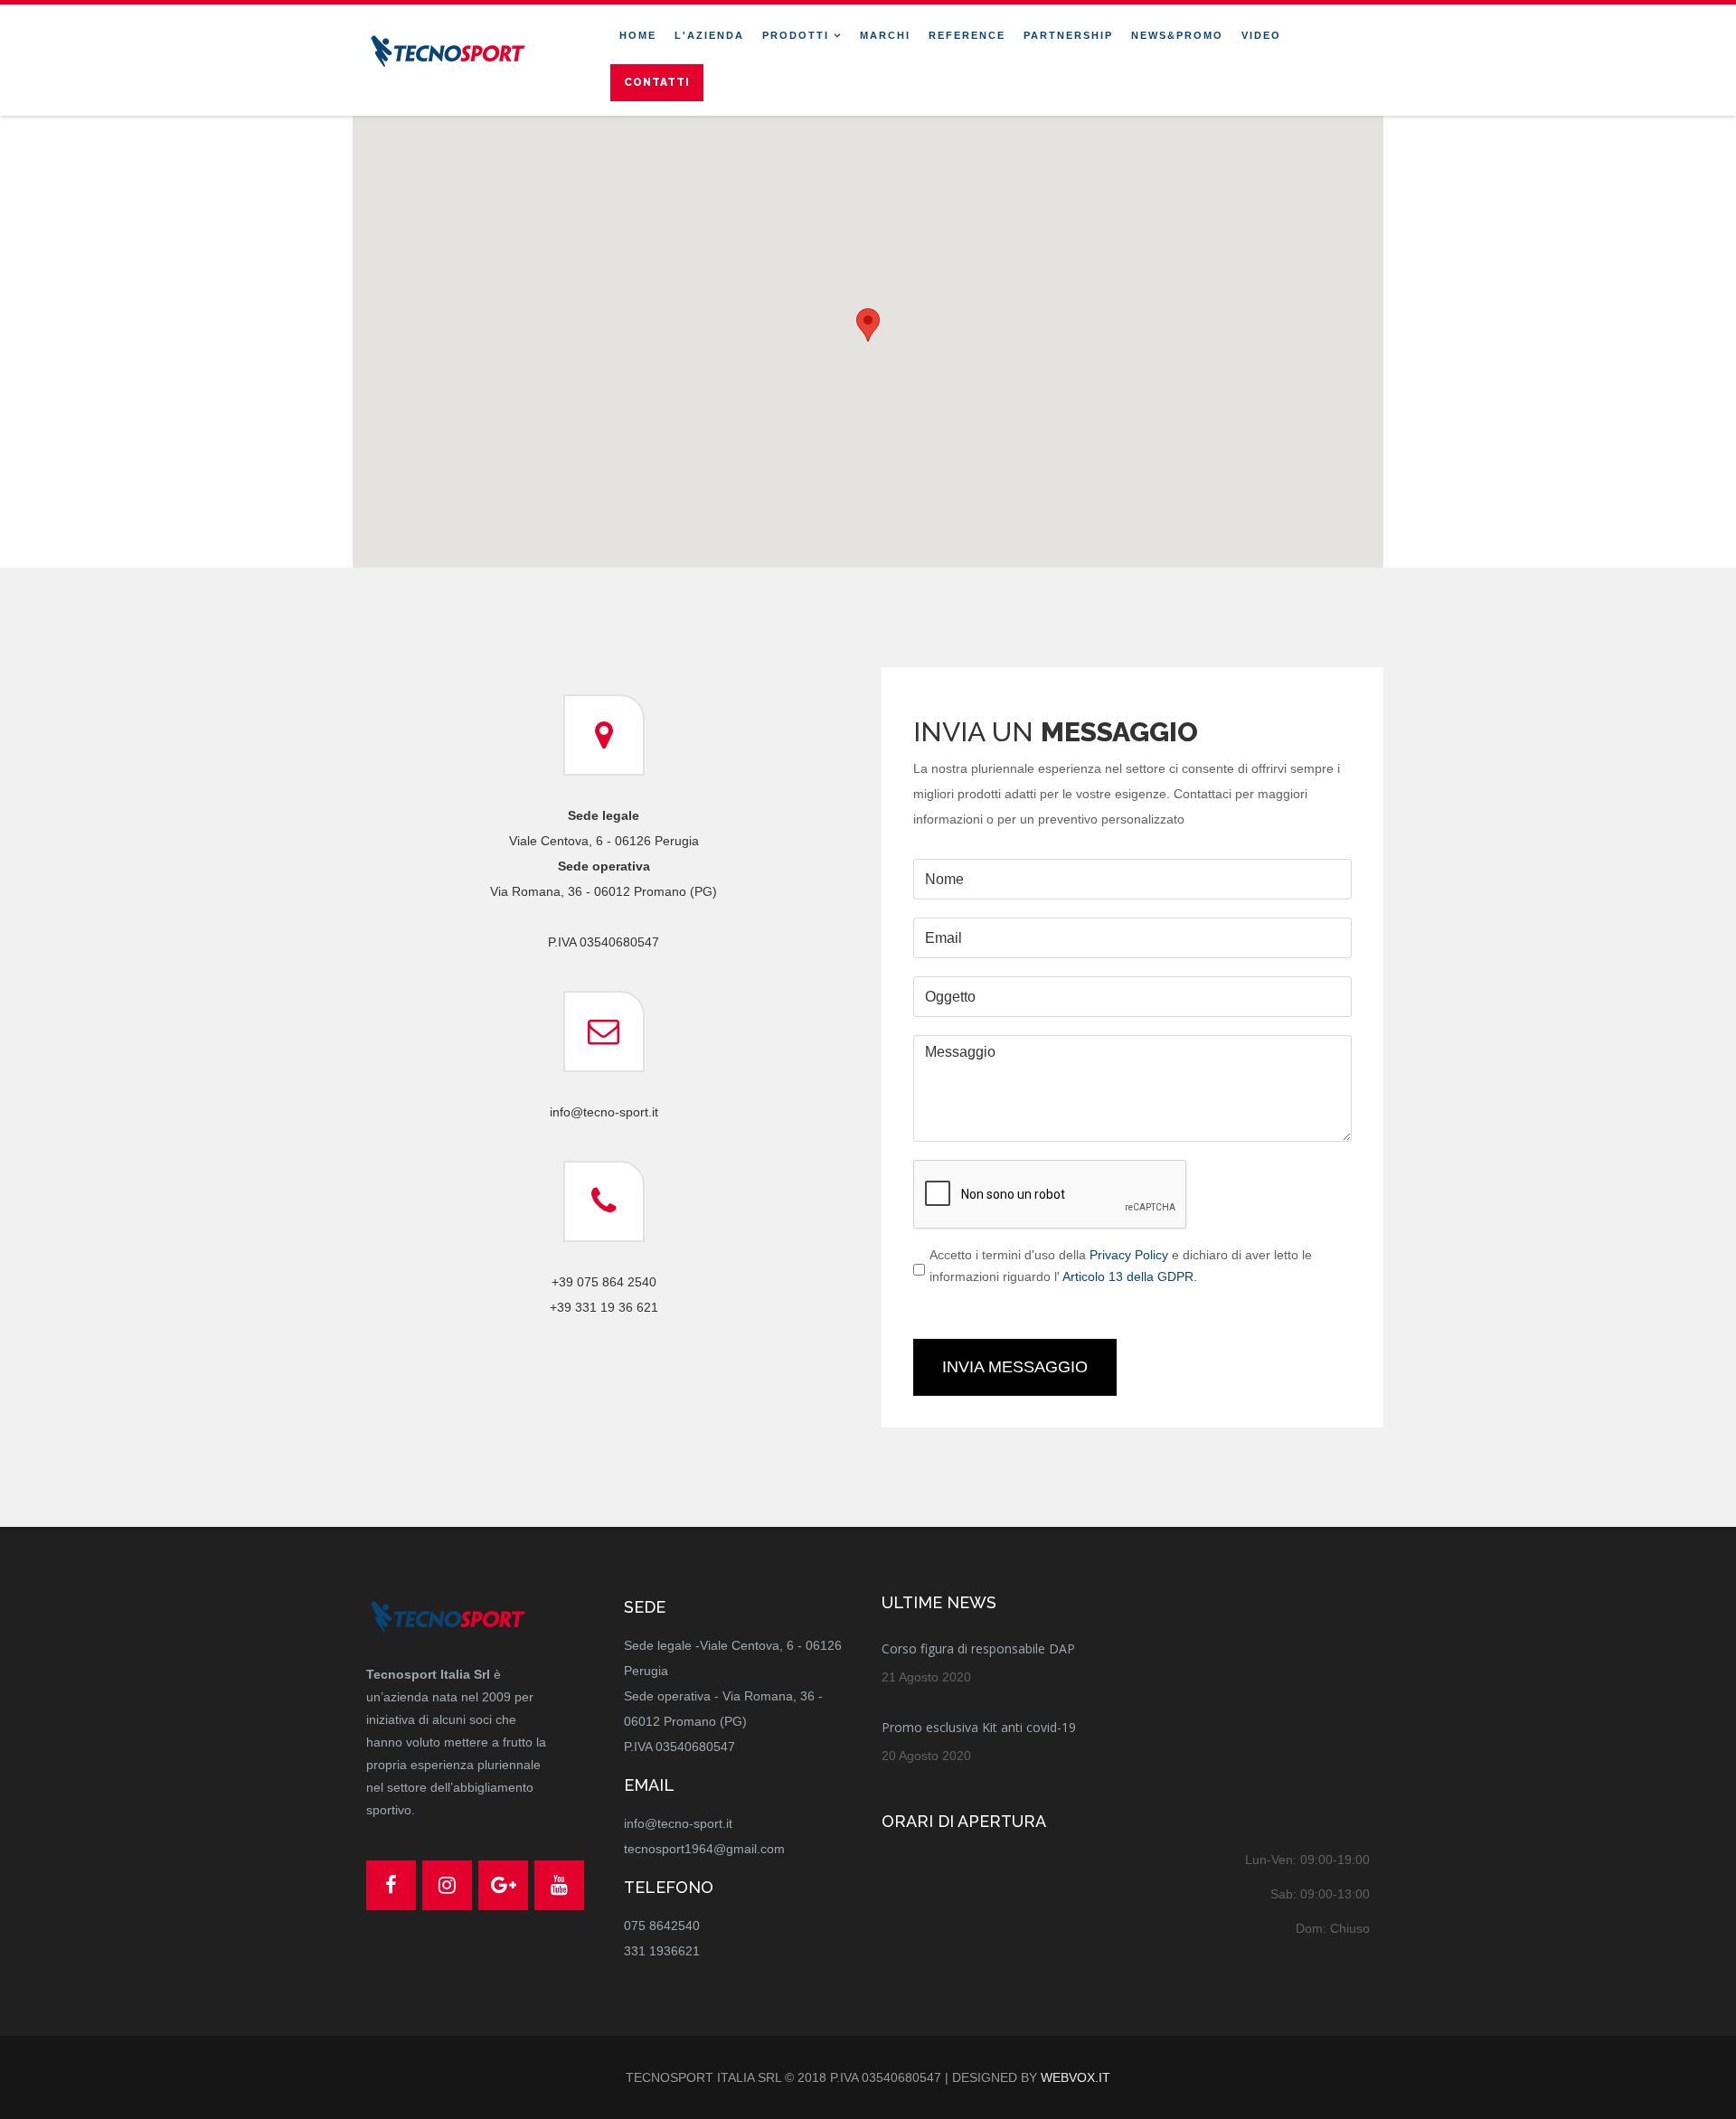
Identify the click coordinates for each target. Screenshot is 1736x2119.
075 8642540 (662, 1926)
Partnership (1068, 35)
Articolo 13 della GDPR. (1130, 1276)
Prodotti (796, 35)
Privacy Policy (1129, 1255)
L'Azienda (709, 35)
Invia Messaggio (1015, 1367)
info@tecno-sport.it (678, 1823)
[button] (868, 325)
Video (1261, 35)
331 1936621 (662, 1951)
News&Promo (1177, 35)
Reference (967, 35)
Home (638, 35)
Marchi (885, 35)
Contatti (657, 82)
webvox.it (1076, 2077)
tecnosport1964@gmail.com (704, 1849)
